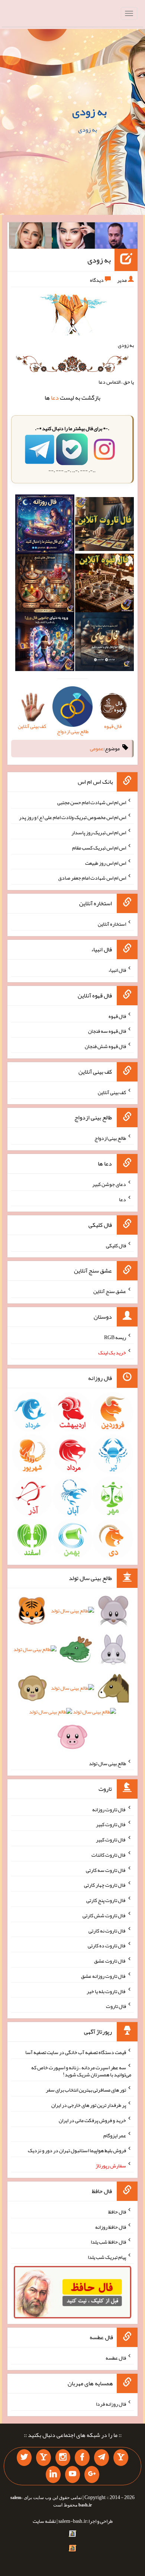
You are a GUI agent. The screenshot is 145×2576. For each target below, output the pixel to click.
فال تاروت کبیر (111, 1824)
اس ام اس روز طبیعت (106, 863)
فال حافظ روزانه (111, 2227)
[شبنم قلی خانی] (30, 237)
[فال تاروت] (104, 526)
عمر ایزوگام (115, 2135)
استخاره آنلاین (112, 924)
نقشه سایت (44, 2521)
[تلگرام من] (101, 2458)
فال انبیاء (117, 970)
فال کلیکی (116, 1245)
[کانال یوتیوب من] (72, 2475)
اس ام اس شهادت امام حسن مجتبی (92, 802)
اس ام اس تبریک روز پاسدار (99, 832)
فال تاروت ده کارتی (107, 1945)
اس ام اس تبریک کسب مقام (99, 848)
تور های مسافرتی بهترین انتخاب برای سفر (86, 2090)
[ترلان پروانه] (73, 237)
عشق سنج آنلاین (110, 1291)
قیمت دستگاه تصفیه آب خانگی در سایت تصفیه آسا (76, 2052)
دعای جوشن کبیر (109, 1184)
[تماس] (43, 2458)
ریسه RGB (115, 1337)
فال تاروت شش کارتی (104, 1915)
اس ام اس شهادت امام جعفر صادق (92, 878)
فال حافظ (117, 2212)
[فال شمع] (45, 584)
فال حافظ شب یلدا (108, 2242)
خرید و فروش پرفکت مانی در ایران (92, 2120)
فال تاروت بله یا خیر (106, 1991)
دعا (55, 398)
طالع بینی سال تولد (107, 1763)
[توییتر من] (24, 2458)
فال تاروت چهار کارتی (105, 1885)
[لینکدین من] (53, 2475)
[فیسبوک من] (82, 2458)
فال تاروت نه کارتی (107, 1930)
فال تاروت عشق (110, 1961)
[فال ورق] (45, 643)
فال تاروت (116, 2006)
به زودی (89, 112)
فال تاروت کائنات (109, 1855)
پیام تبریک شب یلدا (107, 2257)
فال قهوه (117, 1016)
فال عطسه (116, 2358)
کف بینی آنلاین (112, 1092)
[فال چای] (104, 643)
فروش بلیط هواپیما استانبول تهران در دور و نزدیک (77, 2150)
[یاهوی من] (121, 2458)
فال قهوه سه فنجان (107, 1031)
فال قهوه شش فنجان (105, 1046)
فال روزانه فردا (111, 2404)
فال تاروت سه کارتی (106, 1870)
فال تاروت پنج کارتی (106, 1900)
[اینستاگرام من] (63, 2458)
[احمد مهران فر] (116, 237)
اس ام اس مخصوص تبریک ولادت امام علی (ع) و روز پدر (72, 817)
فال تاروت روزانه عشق (104, 1976)
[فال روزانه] (45, 526)
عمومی (97, 748)
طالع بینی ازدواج (110, 1138)
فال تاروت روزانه (109, 1809)
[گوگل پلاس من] (92, 2475)
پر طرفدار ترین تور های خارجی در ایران (89, 2105)
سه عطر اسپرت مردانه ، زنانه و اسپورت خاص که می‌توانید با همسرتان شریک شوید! (81, 2071)
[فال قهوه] (104, 584)
